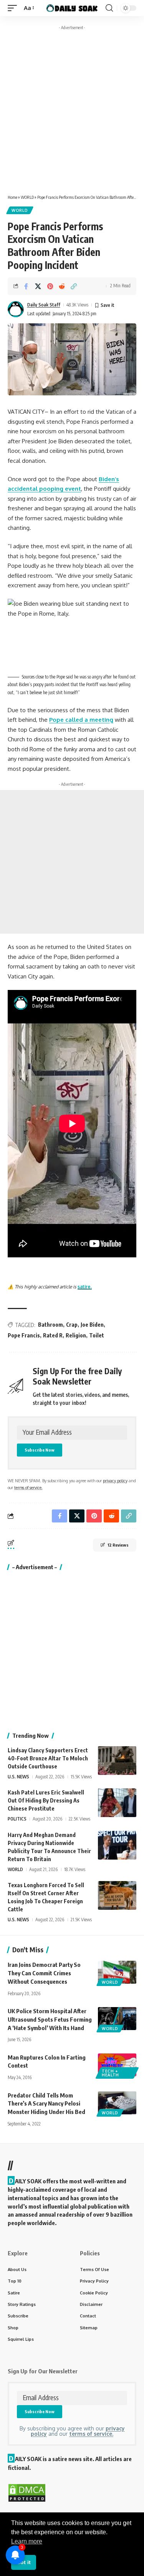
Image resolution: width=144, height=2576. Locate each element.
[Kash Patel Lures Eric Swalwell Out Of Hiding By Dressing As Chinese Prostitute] (117, 1803)
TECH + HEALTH (110, 2073)
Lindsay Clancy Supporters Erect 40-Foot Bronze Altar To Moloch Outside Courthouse (48, 1758)
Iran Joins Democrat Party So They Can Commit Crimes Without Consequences (44, 1973)
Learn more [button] (27, 2541)
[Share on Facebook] (26, 286)
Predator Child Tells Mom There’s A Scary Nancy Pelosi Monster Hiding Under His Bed (46, 2104)
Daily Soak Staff (44, 305)
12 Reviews (118, 1545)
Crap (72, 1325)
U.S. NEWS (18, 1777)
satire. (85, 1287)
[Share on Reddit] (62, 286)
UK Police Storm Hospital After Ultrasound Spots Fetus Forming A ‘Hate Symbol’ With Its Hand (50, 2019)
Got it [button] (23, 2562)
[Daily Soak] (72, 8)
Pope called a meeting (81, 720)
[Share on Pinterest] (50, 286)
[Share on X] (38, 286)
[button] (14, 8)
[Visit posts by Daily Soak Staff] (16, 309)
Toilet (97, 1335)
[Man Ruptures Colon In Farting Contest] (117, 2065)
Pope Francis (24, 1335)
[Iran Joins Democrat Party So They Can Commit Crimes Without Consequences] (117, 1972)
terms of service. (28, 1487)
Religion (76, 1335)
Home (12, 197)
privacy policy (115, 1481)
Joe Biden (92, 1325)
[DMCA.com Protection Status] (27, 2492)
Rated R (53, 1335)
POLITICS (17, 1819)
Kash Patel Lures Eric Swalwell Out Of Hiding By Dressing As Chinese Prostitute (46, 1800)
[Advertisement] (72, 105)
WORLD (27, 197)
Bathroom (50, 1325)
